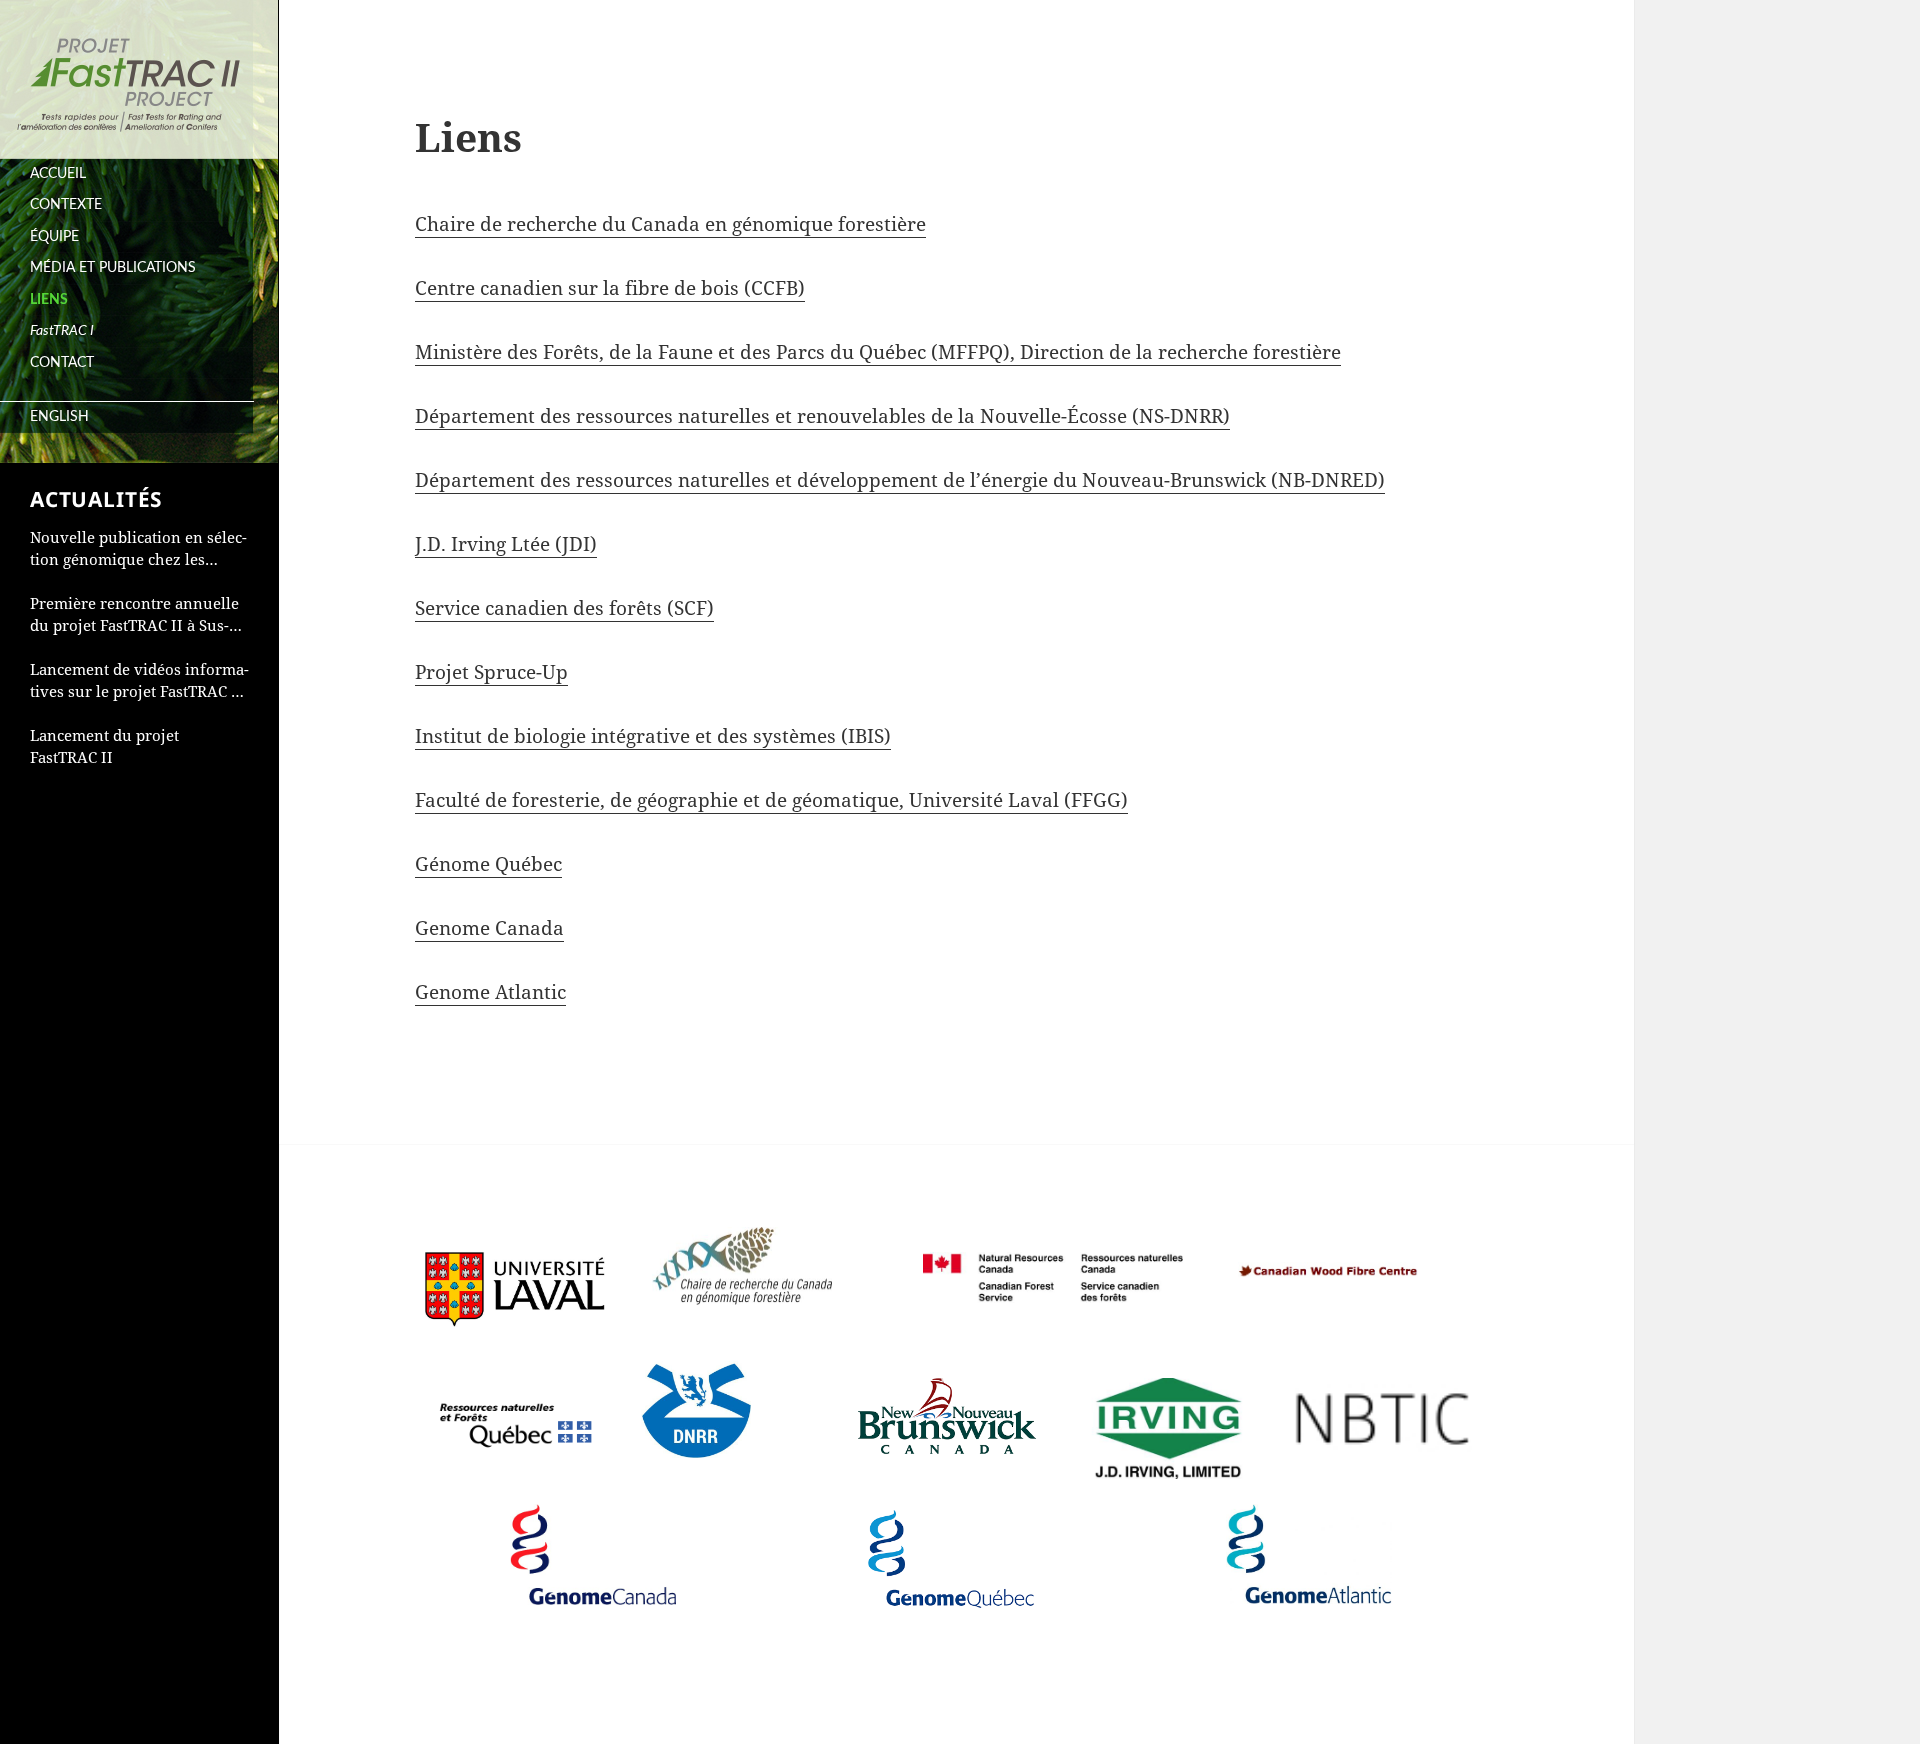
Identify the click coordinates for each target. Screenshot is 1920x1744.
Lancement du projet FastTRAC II (104, 746)
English (59, 417)
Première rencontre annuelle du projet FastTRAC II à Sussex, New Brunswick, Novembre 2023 (134, 615)
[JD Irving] (1165, 1412)
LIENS (49, 300)
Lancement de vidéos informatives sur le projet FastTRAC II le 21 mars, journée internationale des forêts (139, 681)
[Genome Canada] (593, 1545)
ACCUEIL (58, 174)
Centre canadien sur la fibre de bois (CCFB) (610, 288)
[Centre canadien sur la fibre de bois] (1328, 1244)
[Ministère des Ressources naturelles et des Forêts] (515, 1401)
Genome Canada (489, 928)
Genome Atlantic (490, 992)
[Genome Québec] (951, 1547)
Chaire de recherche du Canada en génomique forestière (670, 224)
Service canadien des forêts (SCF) (564, 608)
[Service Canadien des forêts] (1053, 1256)
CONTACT (62, 363)
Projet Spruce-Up (491, 672)
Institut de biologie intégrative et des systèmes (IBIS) (653, 736)
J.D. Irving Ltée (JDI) (506, 544)
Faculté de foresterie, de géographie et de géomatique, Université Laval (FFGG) (771, 800)
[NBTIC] (1382, 1400)
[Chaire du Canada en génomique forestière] (742, 1257)
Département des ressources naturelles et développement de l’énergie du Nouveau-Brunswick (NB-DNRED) (900, 480)
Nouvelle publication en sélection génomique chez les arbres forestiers (138, 549)
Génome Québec (488, 864)
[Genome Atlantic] (1309, 1545)
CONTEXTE (66, 205)
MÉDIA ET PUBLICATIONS (113, 268)
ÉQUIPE (54, 237)
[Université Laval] (515, 1268)
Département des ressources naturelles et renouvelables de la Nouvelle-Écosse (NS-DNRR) (822, 416)
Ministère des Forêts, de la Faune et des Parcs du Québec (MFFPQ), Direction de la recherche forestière (878, 352)
